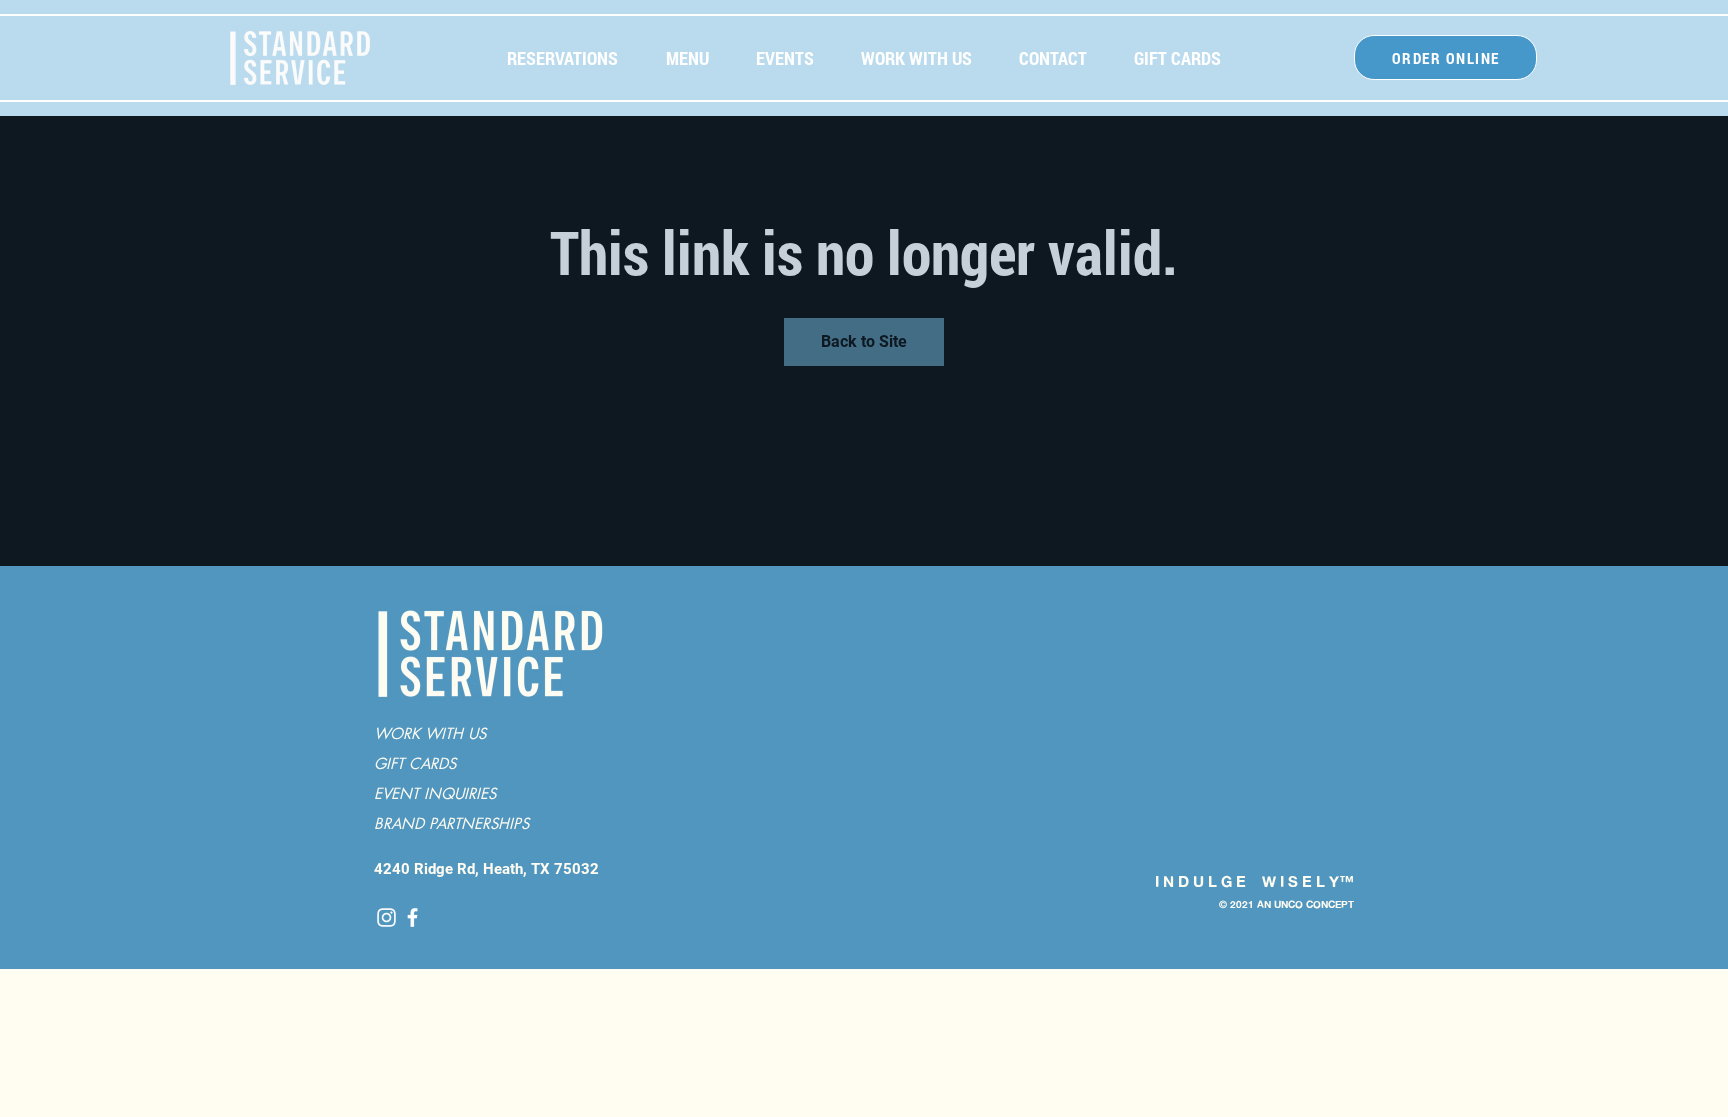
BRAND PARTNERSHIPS (451, 823)
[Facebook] (412, 917)
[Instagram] (386, 917)
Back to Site (864, 341)
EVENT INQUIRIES (435, 793)
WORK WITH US (430, 733)
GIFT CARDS (415, 763)
